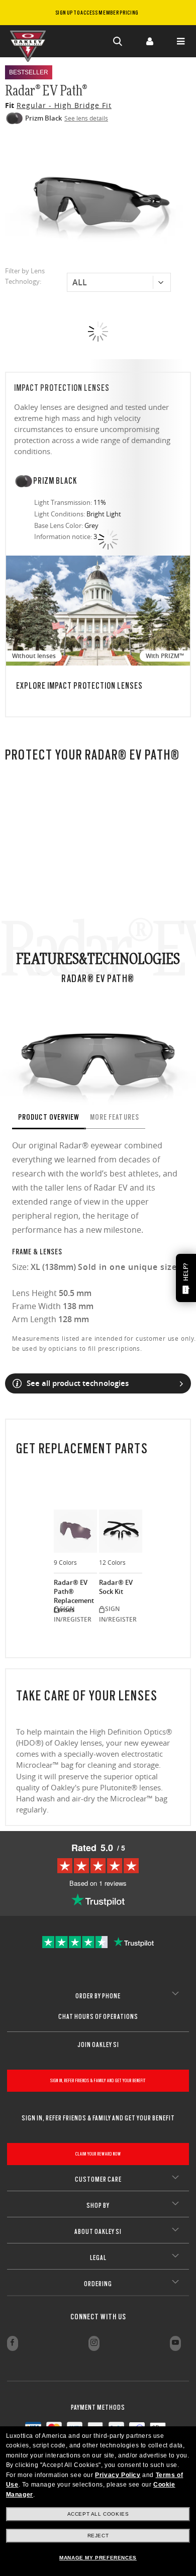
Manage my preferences (98, 2558)
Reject (98, 2536)
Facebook (13, 2343)
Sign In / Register (149, 41)
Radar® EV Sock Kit (116, 1587)
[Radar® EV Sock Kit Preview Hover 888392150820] (121, 1531)
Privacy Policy (118, 2475)
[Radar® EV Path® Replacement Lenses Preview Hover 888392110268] (75, 1531)
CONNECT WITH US (98, 2317)
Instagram (94, 2343)
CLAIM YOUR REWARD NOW (98, 2154)
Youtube (175, 2343)
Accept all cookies (98, 2514)
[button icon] (118, 41)
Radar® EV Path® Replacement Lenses (74, 1591)
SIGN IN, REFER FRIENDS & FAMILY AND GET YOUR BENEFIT (98, 2080)
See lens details (86, 118)
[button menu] (180, 41)
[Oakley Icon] (30, 41)
